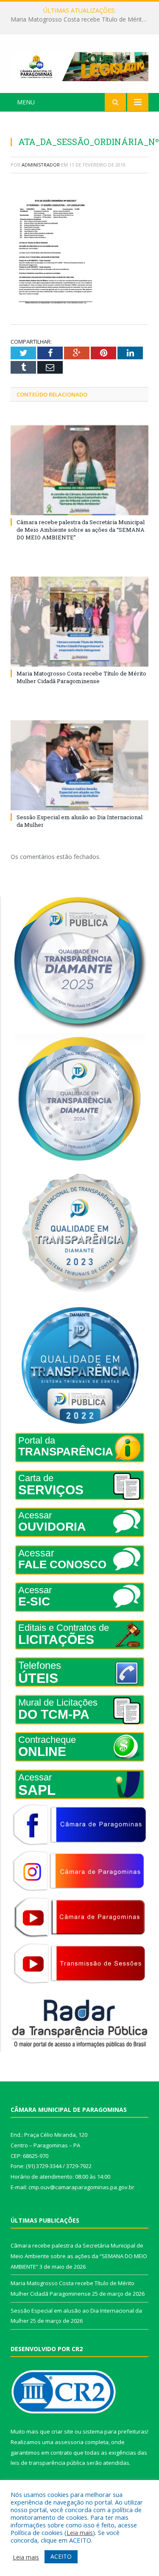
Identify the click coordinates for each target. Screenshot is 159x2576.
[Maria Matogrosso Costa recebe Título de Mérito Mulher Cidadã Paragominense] (79, 622)
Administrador (41, 165)
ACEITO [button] (61, 2556)
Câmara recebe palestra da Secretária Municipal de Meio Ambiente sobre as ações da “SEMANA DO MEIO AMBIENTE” (81, 530)
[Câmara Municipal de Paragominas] (79, 65)
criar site (62, 2431)
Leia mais (80, 2532)
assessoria (69, 2442)
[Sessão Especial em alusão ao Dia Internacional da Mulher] (79, 765)
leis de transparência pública (48, 2463)
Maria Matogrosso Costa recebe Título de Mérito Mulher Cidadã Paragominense (82, 19)
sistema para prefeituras (115, 2431)
